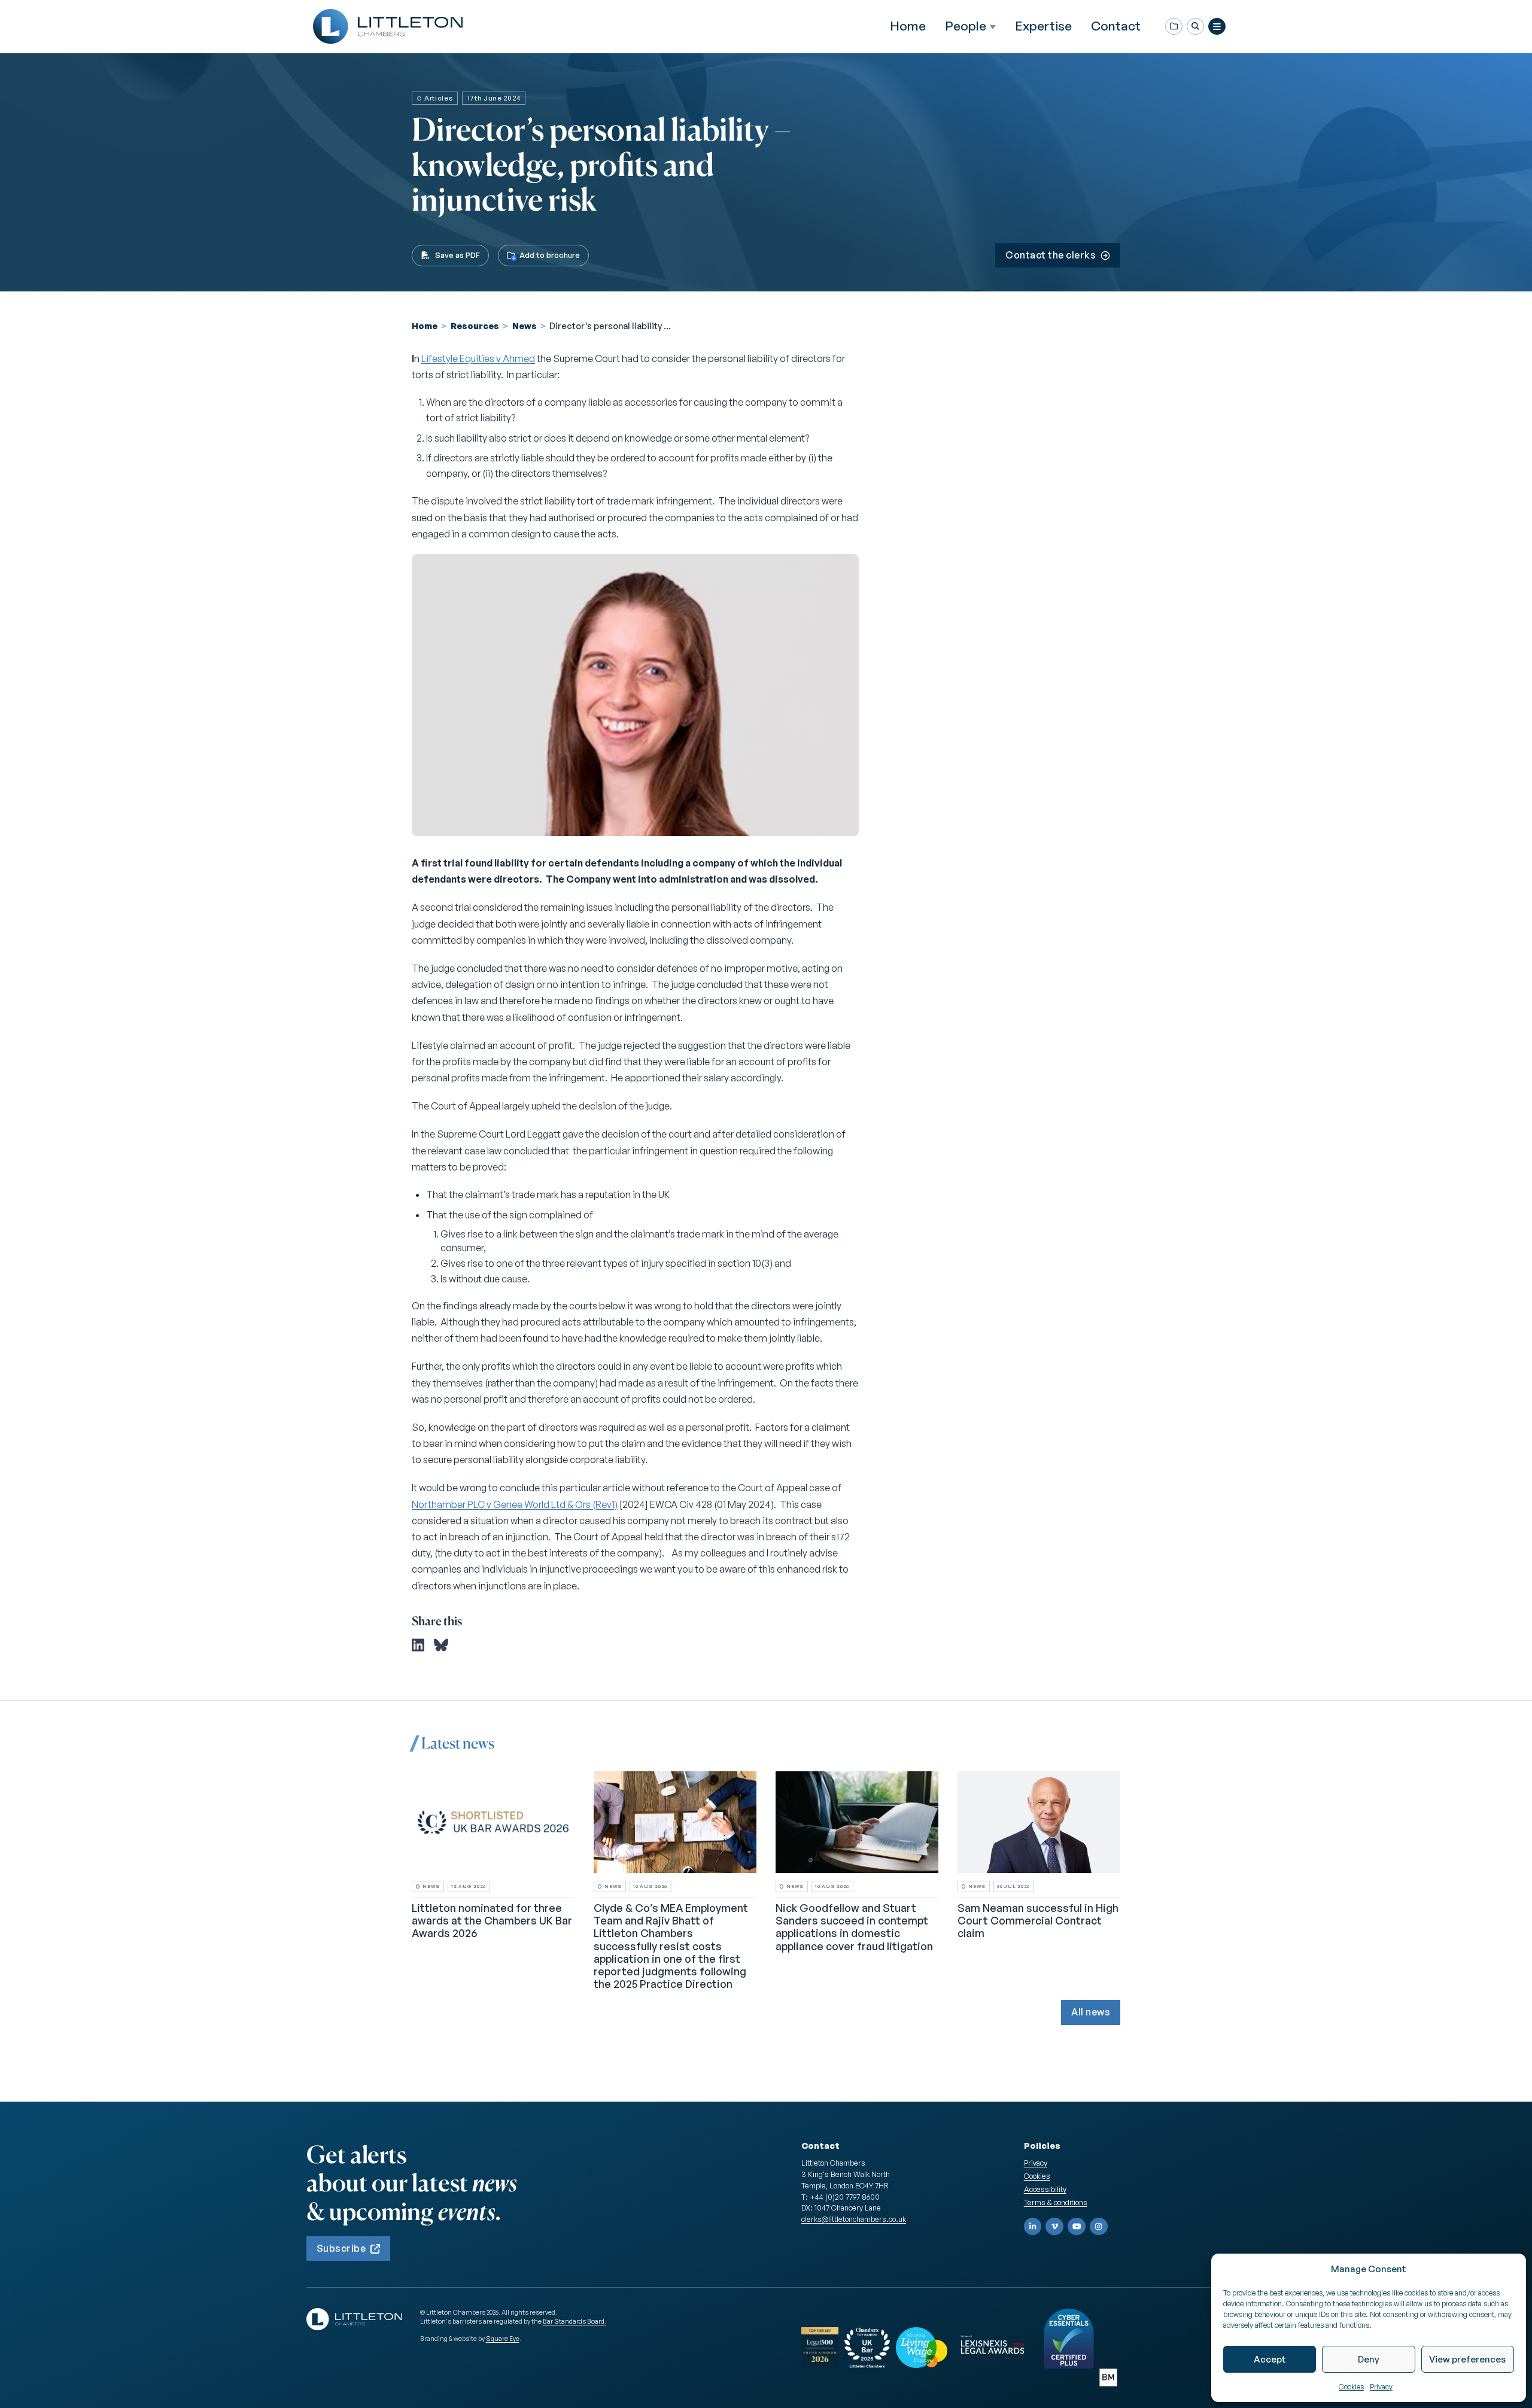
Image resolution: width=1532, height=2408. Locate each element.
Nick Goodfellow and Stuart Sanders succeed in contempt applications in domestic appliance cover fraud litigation (854, 1927)
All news (1091, 2012)
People (966, 26)
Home (908, 26)
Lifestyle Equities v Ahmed (478, 358)
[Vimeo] (1054, 2227)
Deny (1369, 2359)
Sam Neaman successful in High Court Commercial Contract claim (1038, 1921)
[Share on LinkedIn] (418, 1645)
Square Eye (503, 2339)
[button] (1195, 27)
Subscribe (341, 2248)
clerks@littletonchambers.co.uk (854, 2219)
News (525, 326)
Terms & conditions (1056, 2202)
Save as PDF (458, 255)
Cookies (1351, 2387)
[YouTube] (1077, 2227)
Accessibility (1045, 2189)
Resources (475, 326)
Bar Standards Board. (574, 2321)
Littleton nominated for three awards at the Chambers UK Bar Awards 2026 (492, 1921)
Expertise (1043, 26)
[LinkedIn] (1033, 2227)
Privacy (1381, 2387)
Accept (1270, 2359)
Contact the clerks (1051, 255)
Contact (1116, 26)
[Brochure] (1174, 27)
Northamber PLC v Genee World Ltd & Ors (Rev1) (515, 1504)
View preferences (1467, 2359)
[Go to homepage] (388, 26)
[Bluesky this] (441, 1645)
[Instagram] (1099, 2227)
